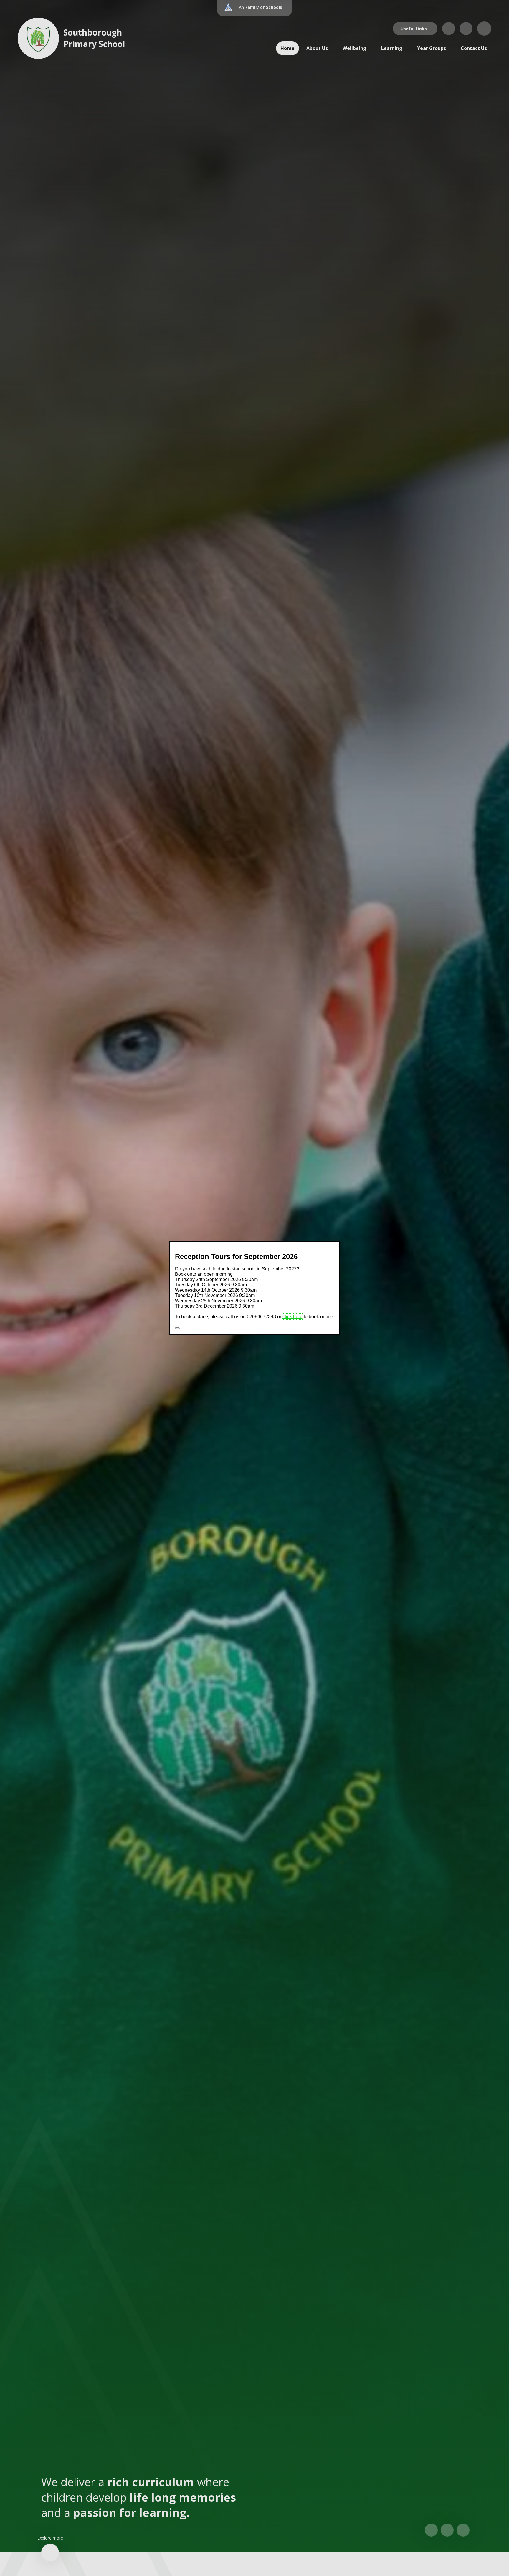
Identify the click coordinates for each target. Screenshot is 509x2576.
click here (292, 1317)
